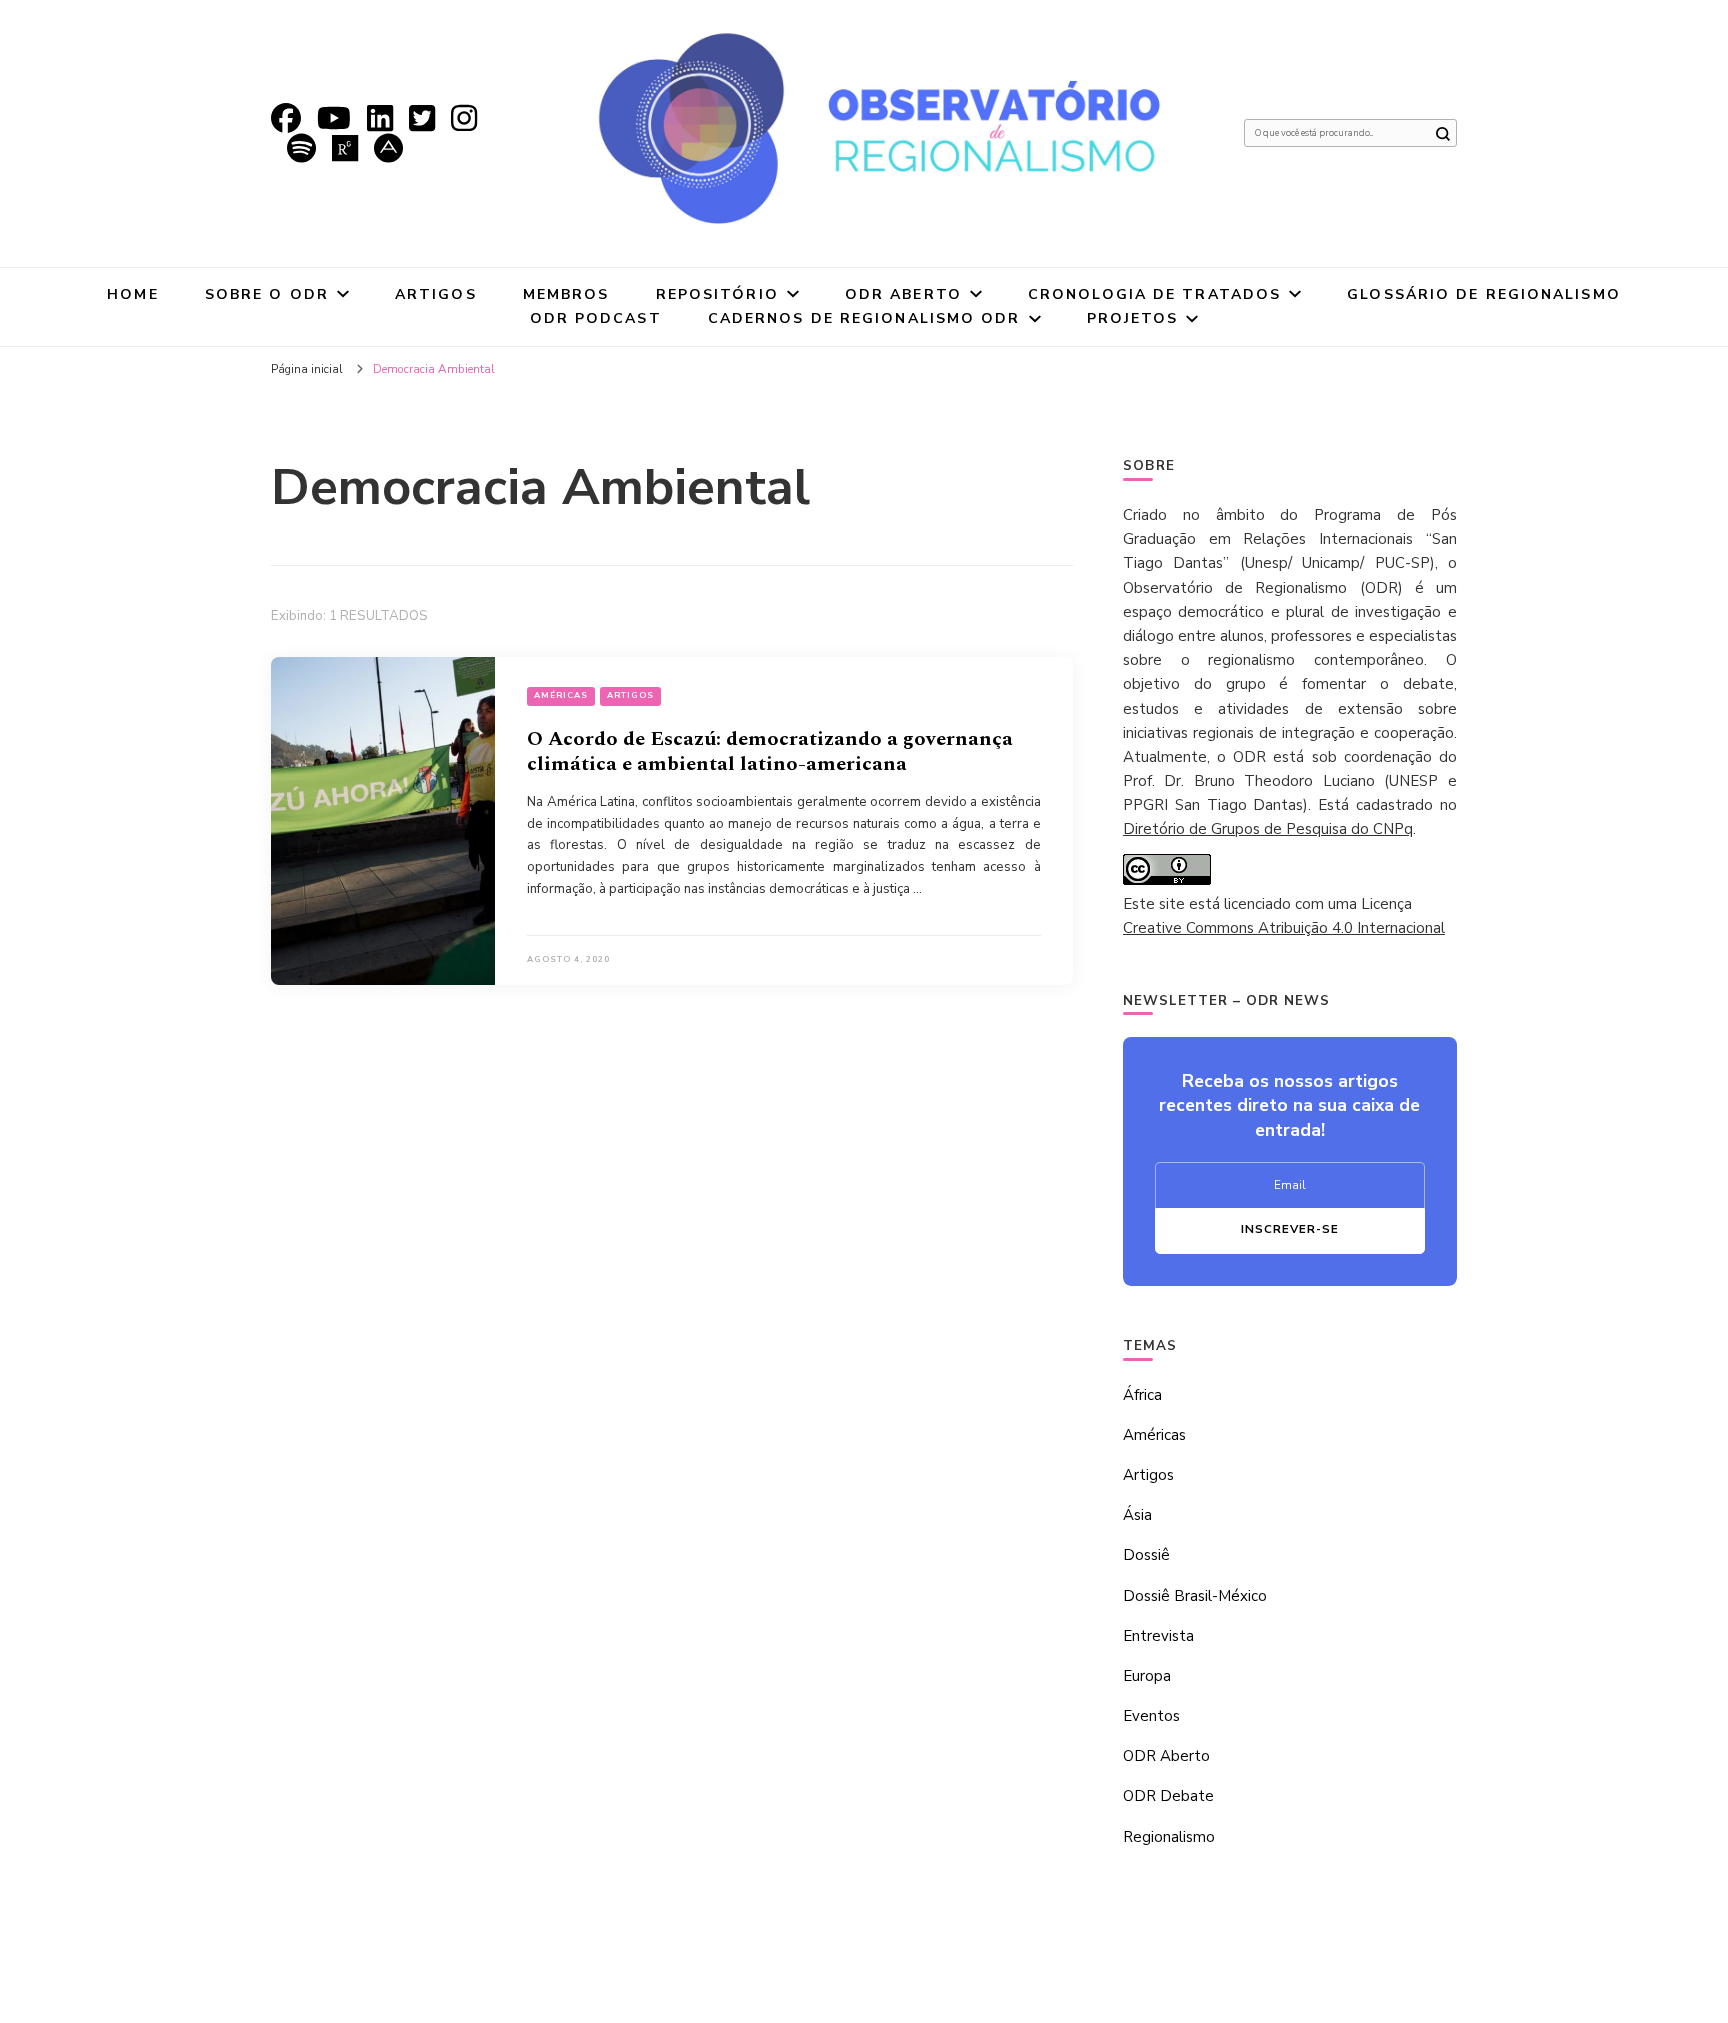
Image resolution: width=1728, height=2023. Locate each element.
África (1142, 1395)
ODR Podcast (596, 318)
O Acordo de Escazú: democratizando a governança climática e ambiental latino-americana (770, 751)
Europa (1147, 1676)
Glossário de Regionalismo (1484, 294)
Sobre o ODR (267, 294)
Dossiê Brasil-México (1195, 1596)
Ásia (1137, 1515)
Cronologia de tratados (1154, 294)
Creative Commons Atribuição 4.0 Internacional (1284, 928)
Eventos (1151, 1716)
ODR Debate (1168, 1796)
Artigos (436, 294)
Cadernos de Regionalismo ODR (864, 318)
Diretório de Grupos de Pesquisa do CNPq (1268, 829)
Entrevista (1158, 1636)
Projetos (1133, 318)
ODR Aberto (903, 294)
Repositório (717, 294)
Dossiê (1146, 1555)
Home (132, 294)
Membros (566, 294)
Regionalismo (1169, 1837)
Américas (561, 695)
